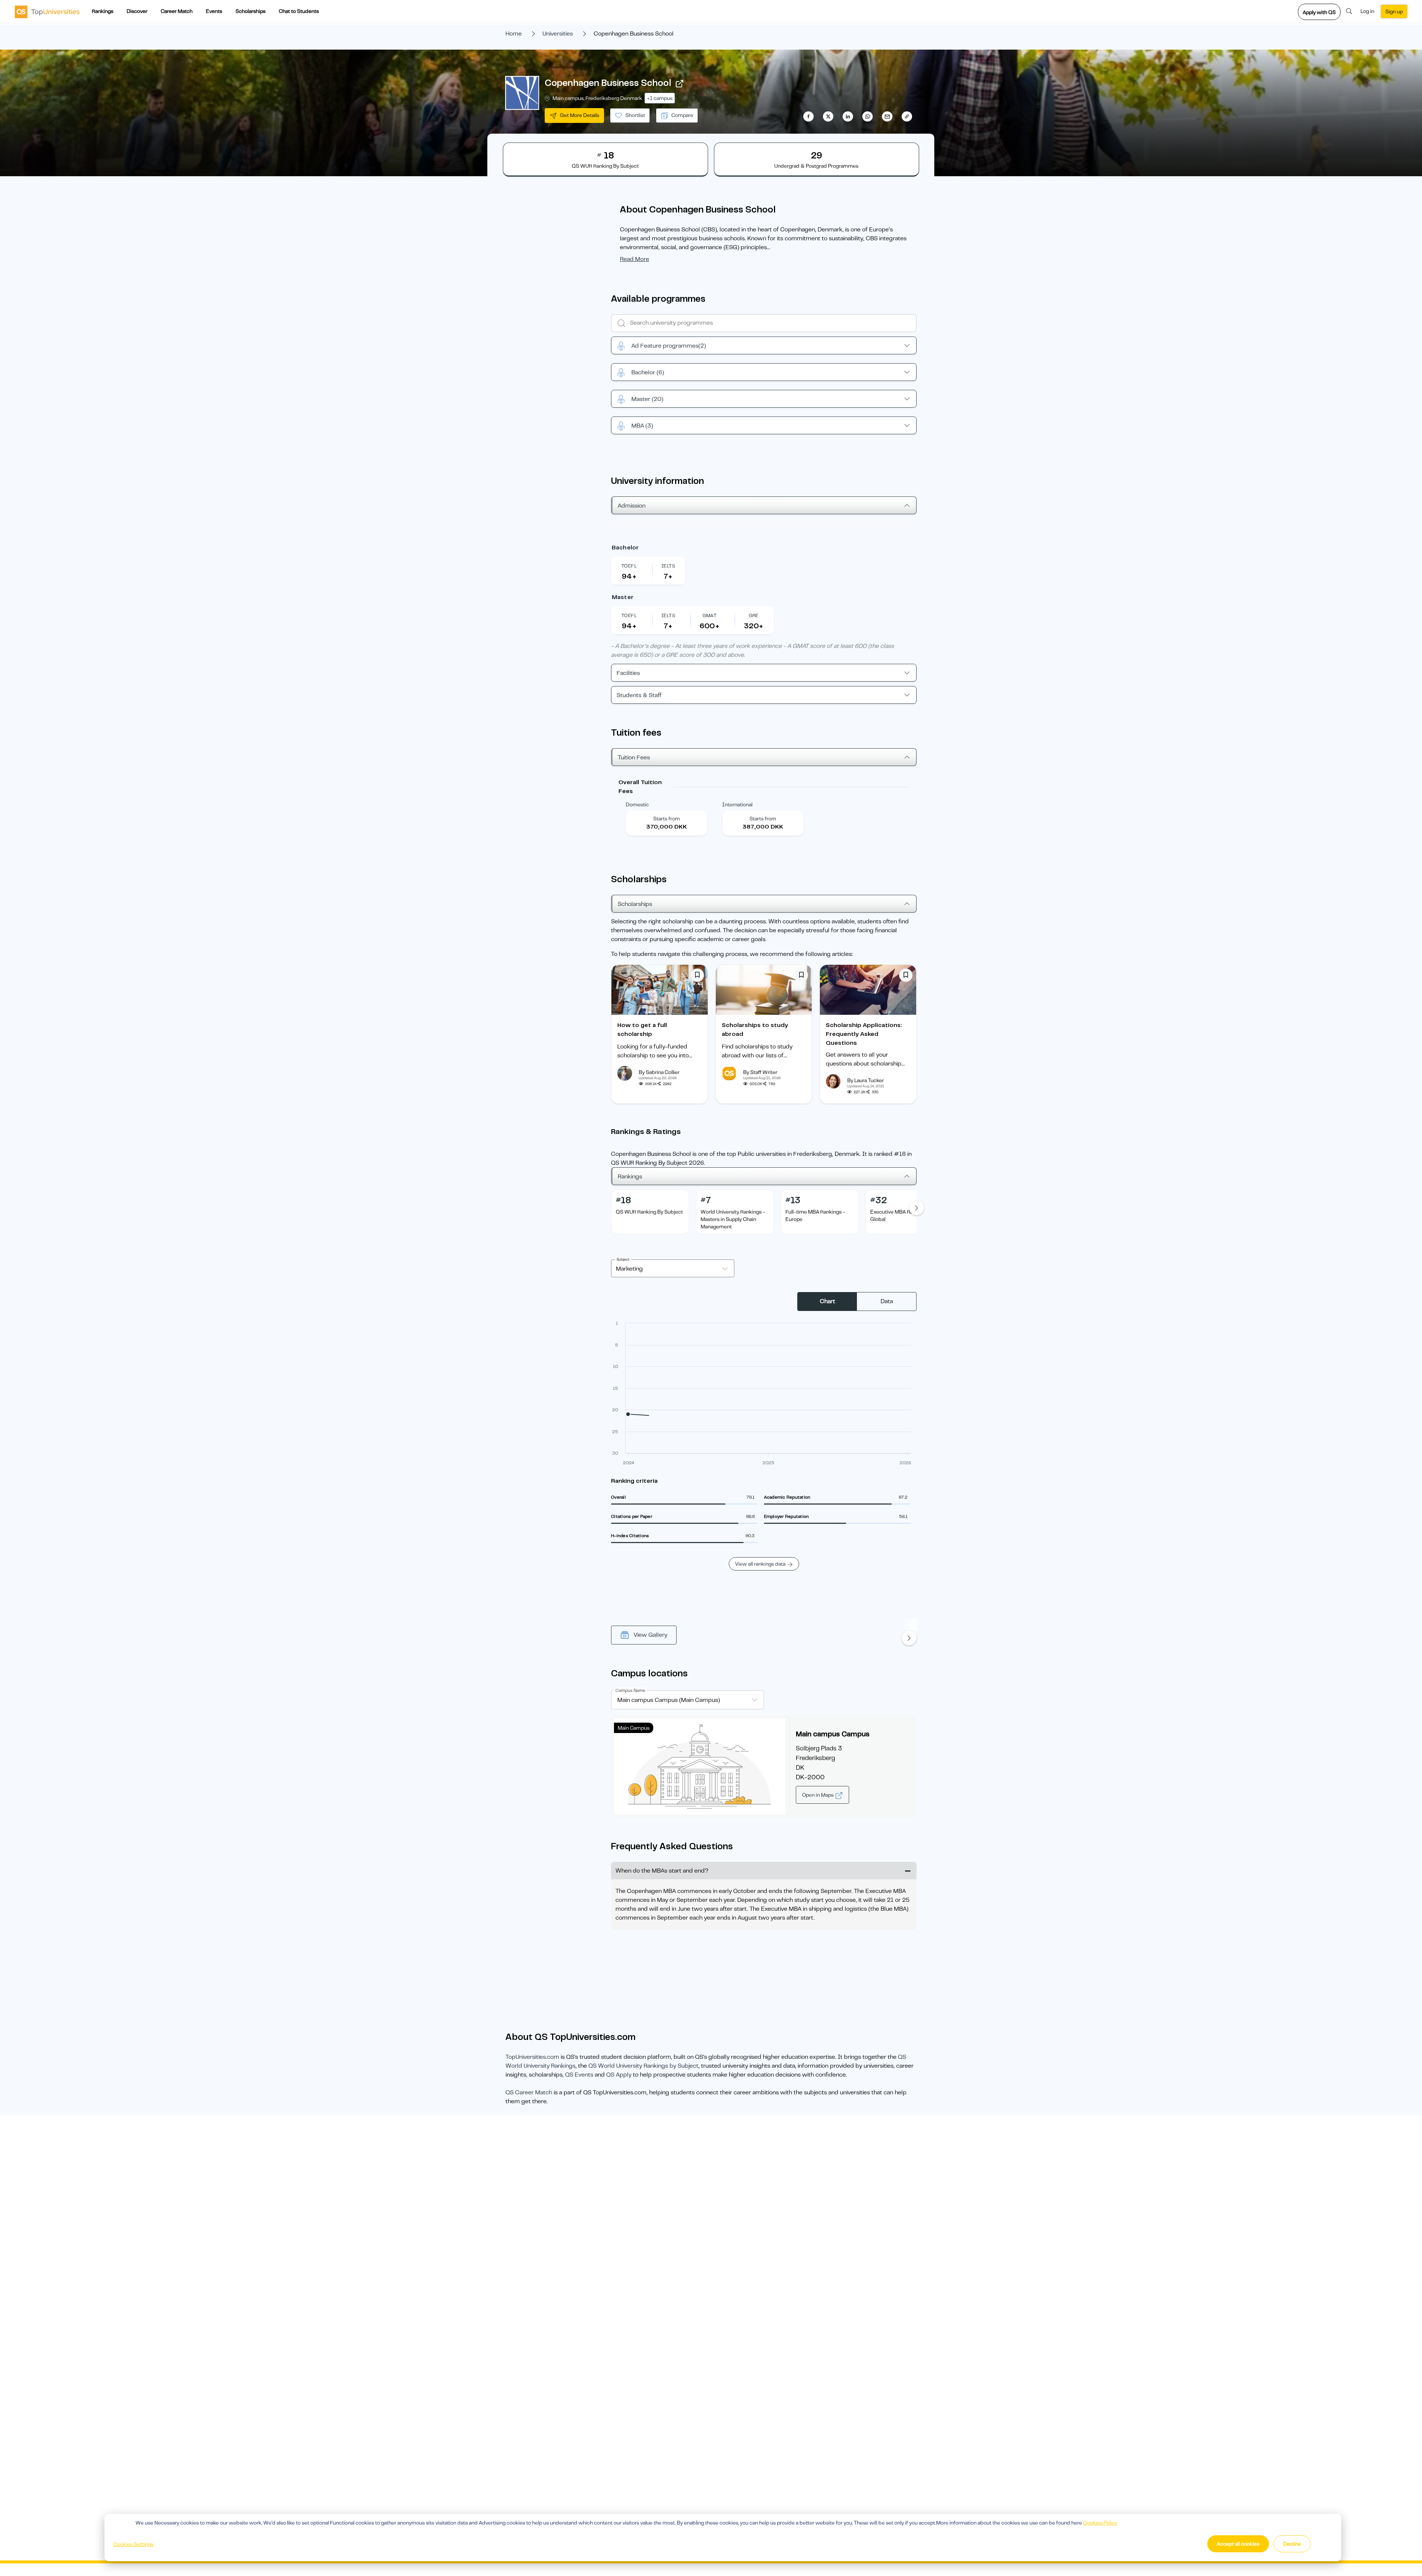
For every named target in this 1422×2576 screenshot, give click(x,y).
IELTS (668, 566)
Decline (1292, 2544)
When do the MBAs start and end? (662, 1871)
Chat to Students (299, 11)
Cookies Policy (1100, 2523)
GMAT (710, 615)
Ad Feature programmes (669, 346)
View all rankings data (760, 1564)
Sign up (1394, 11)
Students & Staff (639, 695)
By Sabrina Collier (659, 1072)
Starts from (667, 819)
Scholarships (251, 11)
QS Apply (619, 2075)
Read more (635, 259)
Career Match (177, 11)
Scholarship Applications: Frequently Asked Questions (864, 1034)
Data (887, 1301)
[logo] (47, 11)
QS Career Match (529, 2092)
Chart (827, 1301)
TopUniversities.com (532, 2057)
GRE (754, 615)
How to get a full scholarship (642, 1030)
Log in (1367, 11)
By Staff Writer (760, 1072)
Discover (137, 11)
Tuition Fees (634, 757)
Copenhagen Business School (608, 83)
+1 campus (660, 98)
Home (514, 34)
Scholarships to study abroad (755, 1030)
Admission (632, 506)
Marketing (629, 1269)
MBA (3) (642, 426)
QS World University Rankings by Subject (643, 2066)
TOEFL (629, 566)
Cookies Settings (133, 2544)
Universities (558, 34)
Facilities (628, 673)
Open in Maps (818, 1795)
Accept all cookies (1238, 2544)
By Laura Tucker (866, 1080)
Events (214, 11)
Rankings (103, 11)
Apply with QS (1319, 12)
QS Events (579, 2075)
